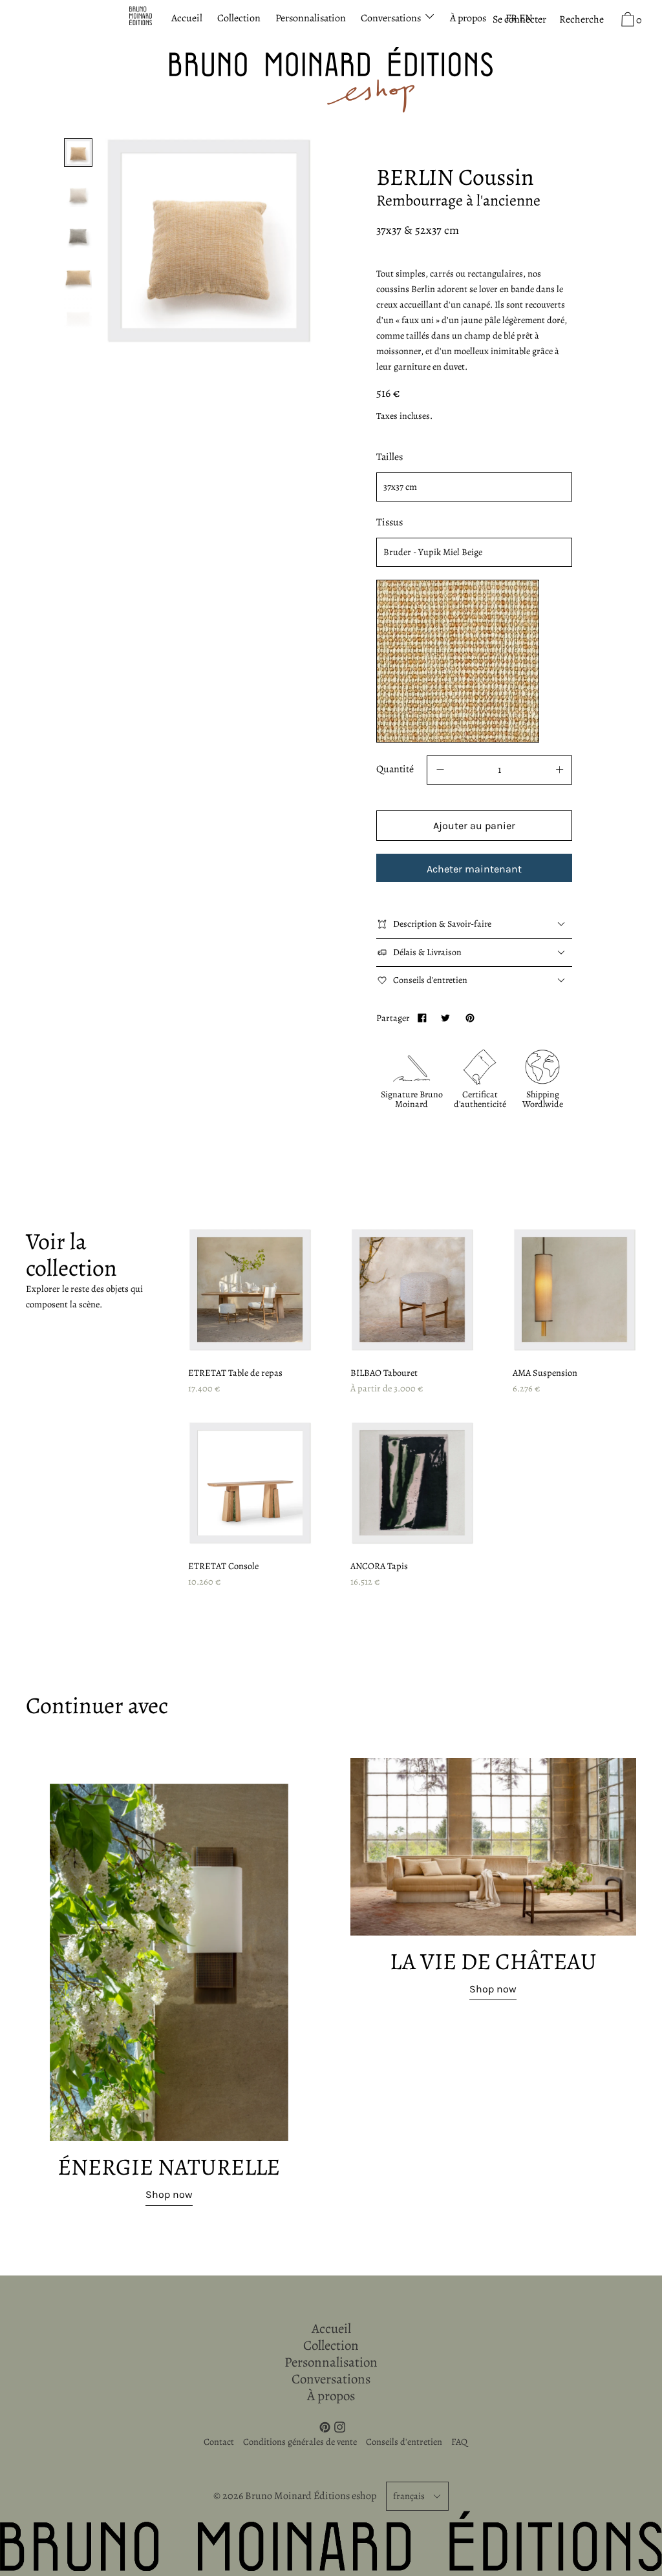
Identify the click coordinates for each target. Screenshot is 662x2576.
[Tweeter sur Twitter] (445, 1018)
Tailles (390, 457)
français (409, 2496)
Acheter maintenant (474, 869)
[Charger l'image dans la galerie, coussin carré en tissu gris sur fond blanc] (78, 235)
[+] (559, 770)
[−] (440, 770)
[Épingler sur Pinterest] (469, 1018)
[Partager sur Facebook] (422, 1018)
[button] (582, 20)
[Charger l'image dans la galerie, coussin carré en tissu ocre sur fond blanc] (78, 153)
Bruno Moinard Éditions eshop (311, 2496)
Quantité (395, 769)
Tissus (390, 522)
